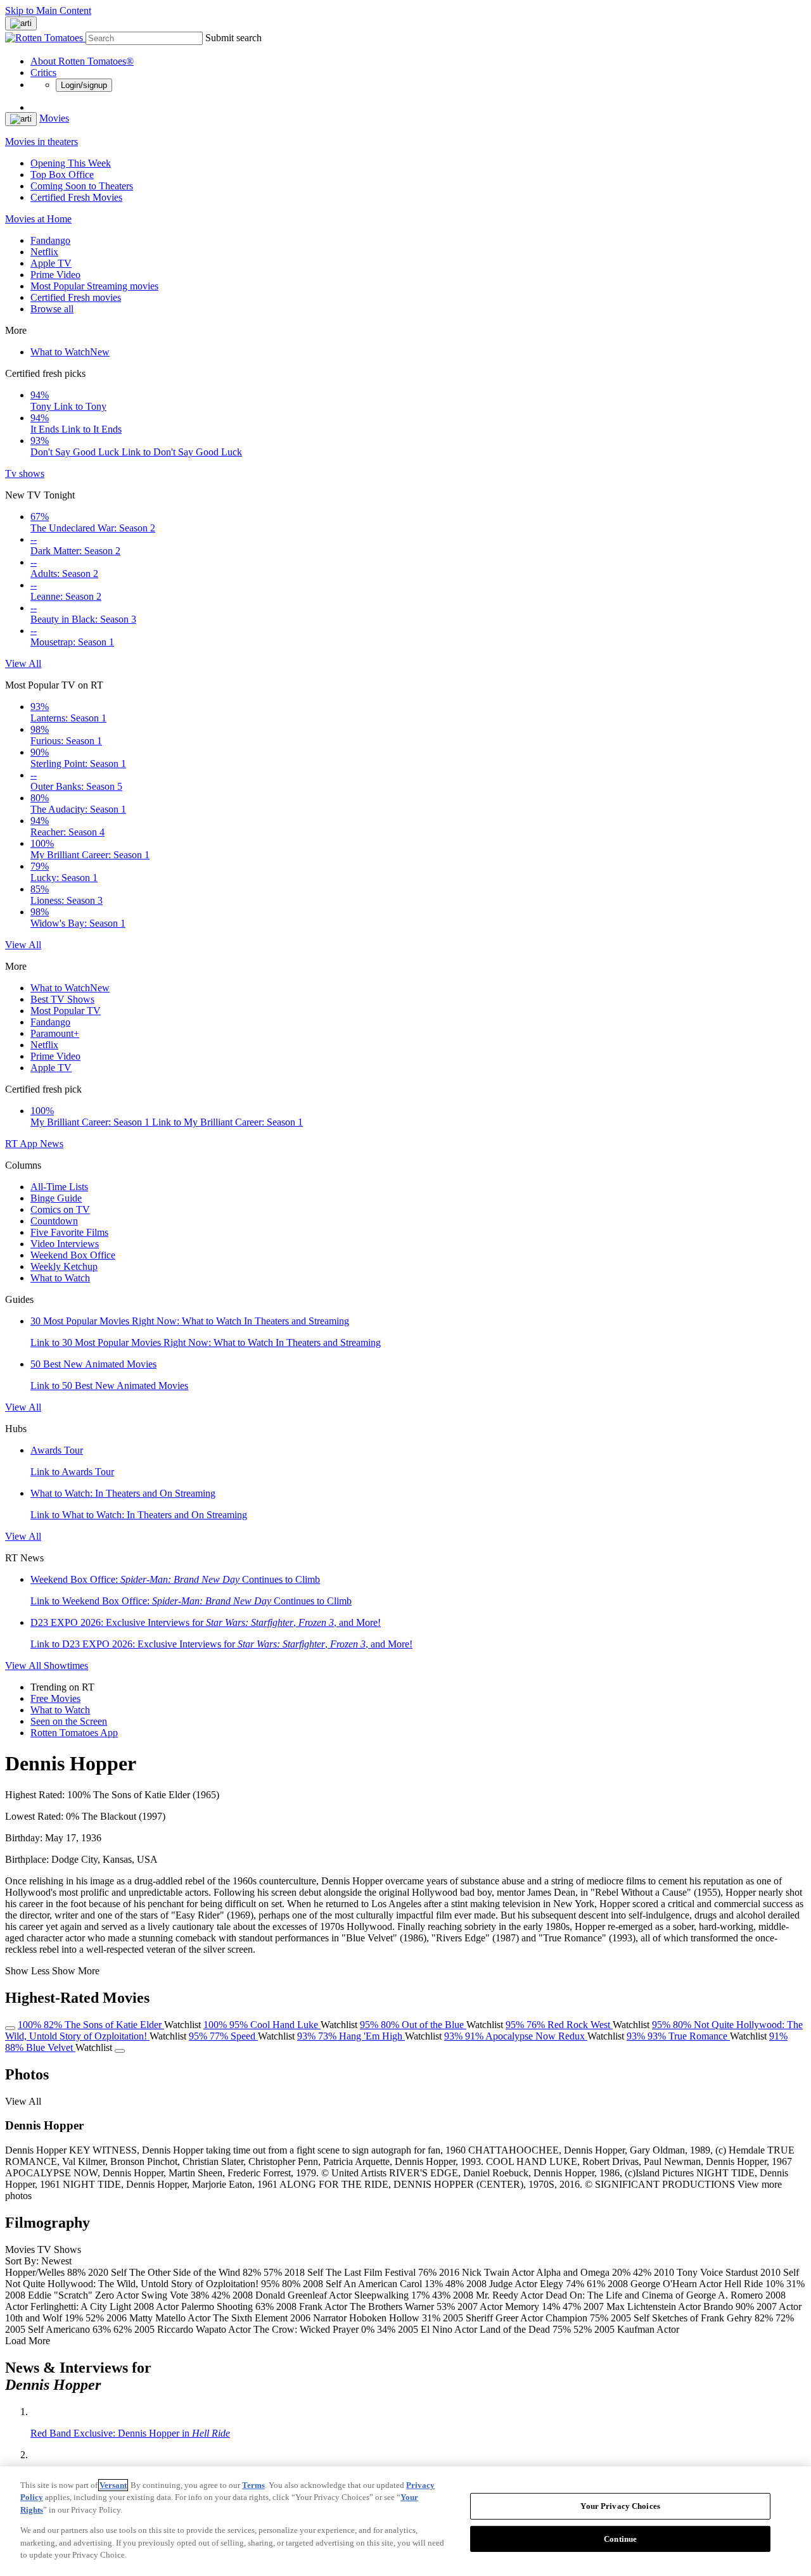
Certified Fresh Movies (76, 197)
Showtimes (66, 1666)
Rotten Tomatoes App (74, 1733)
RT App (22, 1144)
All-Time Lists (59, 1187)
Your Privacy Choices (620, 2506)
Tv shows (25, 473)
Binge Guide (56, 1198)
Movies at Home (38, 219)
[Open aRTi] (21, 23)
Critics (43, 73)
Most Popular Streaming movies (94, 286)
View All (23, 663)
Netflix (44, 252)
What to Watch (70, 352)
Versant (113, 2485)
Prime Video (55, 275)
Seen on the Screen (69, 1721)
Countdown (54, 1221)
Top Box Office (62, 174)
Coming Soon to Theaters (82, 186)
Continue (620, 2539)
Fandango (50, 240)
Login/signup (84, 85)
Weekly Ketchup (64, 1266)
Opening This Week (71, 163)
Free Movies (55, 1698)
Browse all (52, 309)
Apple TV (51, 263)
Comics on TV (60, 1209)
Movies (54, 118)
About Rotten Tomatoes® (82, 61)
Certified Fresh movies (76, 297)
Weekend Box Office (73, 1255)
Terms (253, 2485)
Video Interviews (65, 1244)
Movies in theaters (42, 142)
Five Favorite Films (69, 1232)
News (52, 1144)
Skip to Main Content (48, 10)
